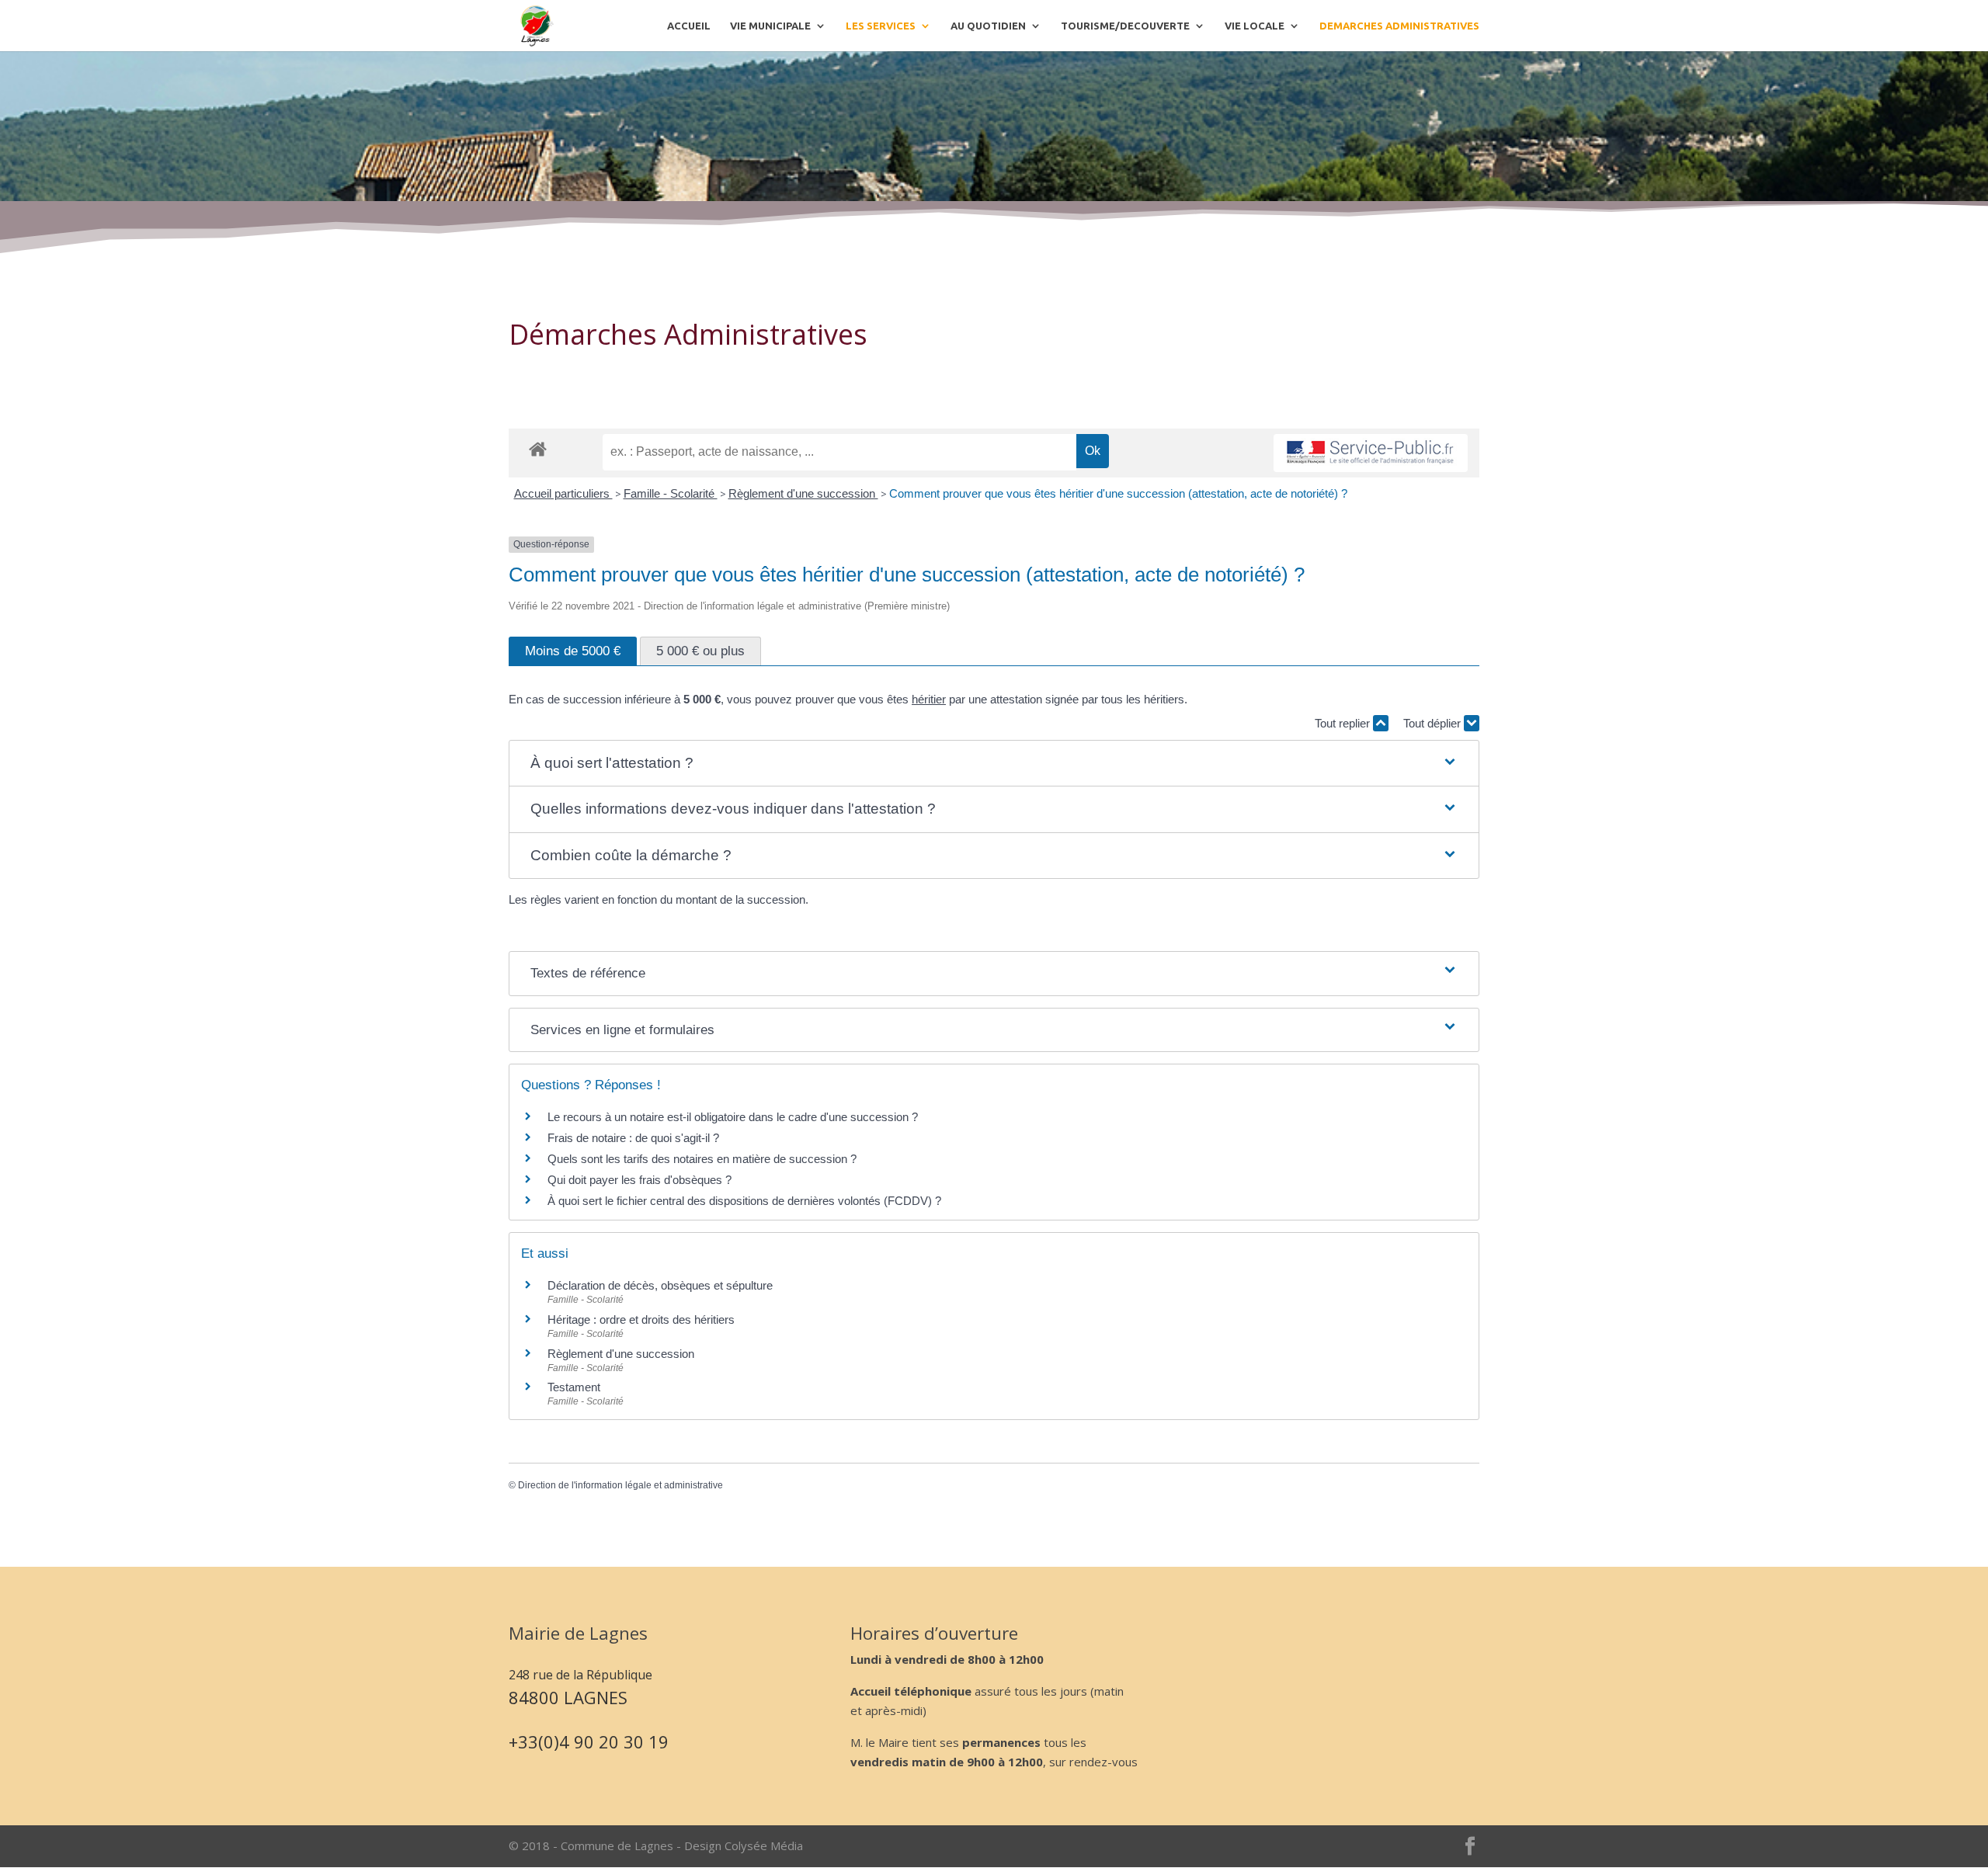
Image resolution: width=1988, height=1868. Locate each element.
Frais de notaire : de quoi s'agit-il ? (633, 1138)
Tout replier (1344, 723)
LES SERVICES (881, 26)
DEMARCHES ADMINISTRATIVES (1399, 26)
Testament (574, 1387)
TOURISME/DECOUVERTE (1125, 26)
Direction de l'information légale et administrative (620, 1485)
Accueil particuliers (563, 493)
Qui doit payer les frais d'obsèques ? (639, 1180)
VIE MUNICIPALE (770, 26)
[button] (994, 764)
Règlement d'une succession (803, 493)
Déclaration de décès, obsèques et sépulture (660, 1285)
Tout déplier (1434, 723)
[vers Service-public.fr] (1371, 453)
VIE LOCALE (1255, 26)
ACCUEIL (689, 26)
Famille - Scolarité (671, 493)
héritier (929, 699)
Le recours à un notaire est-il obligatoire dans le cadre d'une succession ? (733, 1117)
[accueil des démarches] (538, 448)
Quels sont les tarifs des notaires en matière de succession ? (702, 1159)
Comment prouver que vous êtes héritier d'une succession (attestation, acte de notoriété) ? (1118, 493)
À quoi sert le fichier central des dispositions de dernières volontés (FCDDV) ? (744, 1201)
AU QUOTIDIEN (988, 26)
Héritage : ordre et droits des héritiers (641, 1319)
